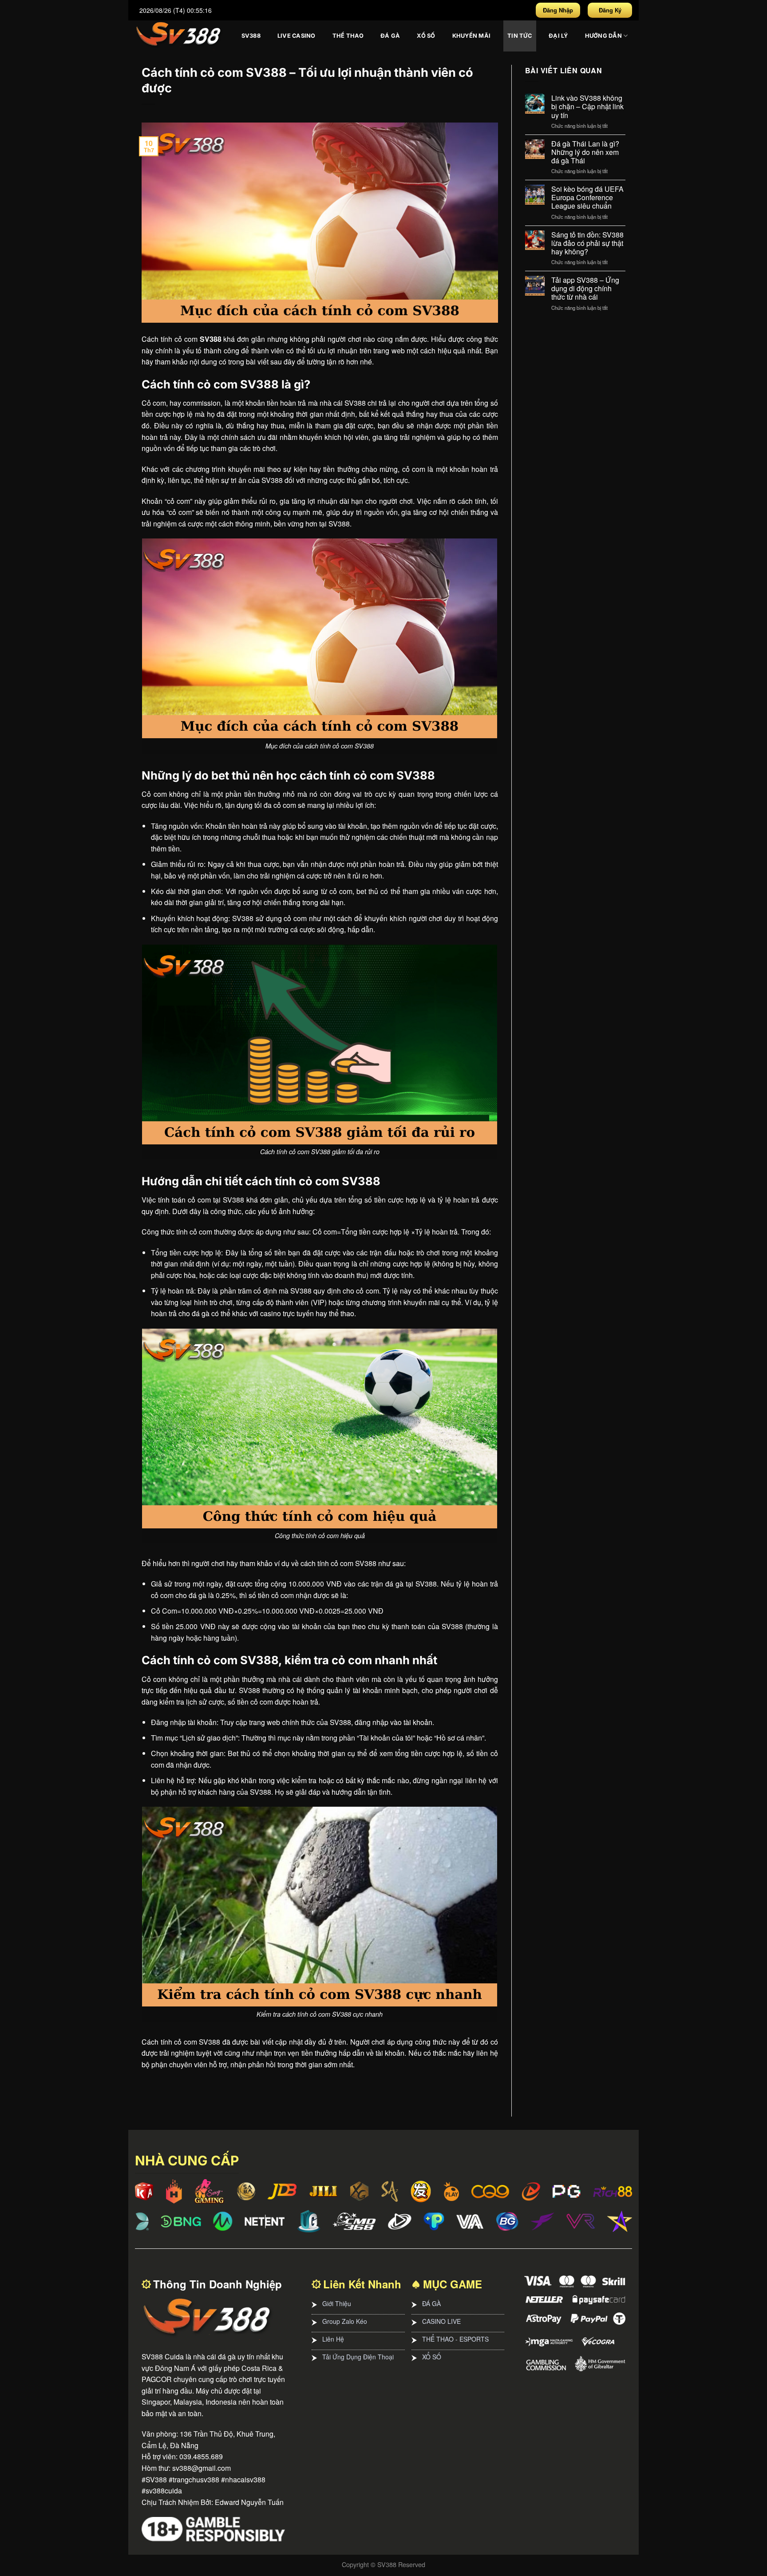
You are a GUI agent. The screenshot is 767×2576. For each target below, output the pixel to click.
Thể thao (348, 36)
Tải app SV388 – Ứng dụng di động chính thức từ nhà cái (585, 289)
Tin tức (520, 36)
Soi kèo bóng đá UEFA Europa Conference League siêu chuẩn (587, 198)
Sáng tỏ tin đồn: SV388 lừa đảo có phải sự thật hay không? (587, 243)
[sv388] (179, 36)
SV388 (251, 36)
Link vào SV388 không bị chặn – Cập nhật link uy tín (587, 107)
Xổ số (426, 36)
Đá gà (390, 36)
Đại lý (558, 36)
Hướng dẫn (603, 36)
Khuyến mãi (472, 36)
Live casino (297, 36)
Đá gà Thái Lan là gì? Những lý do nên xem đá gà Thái (585, 152)
